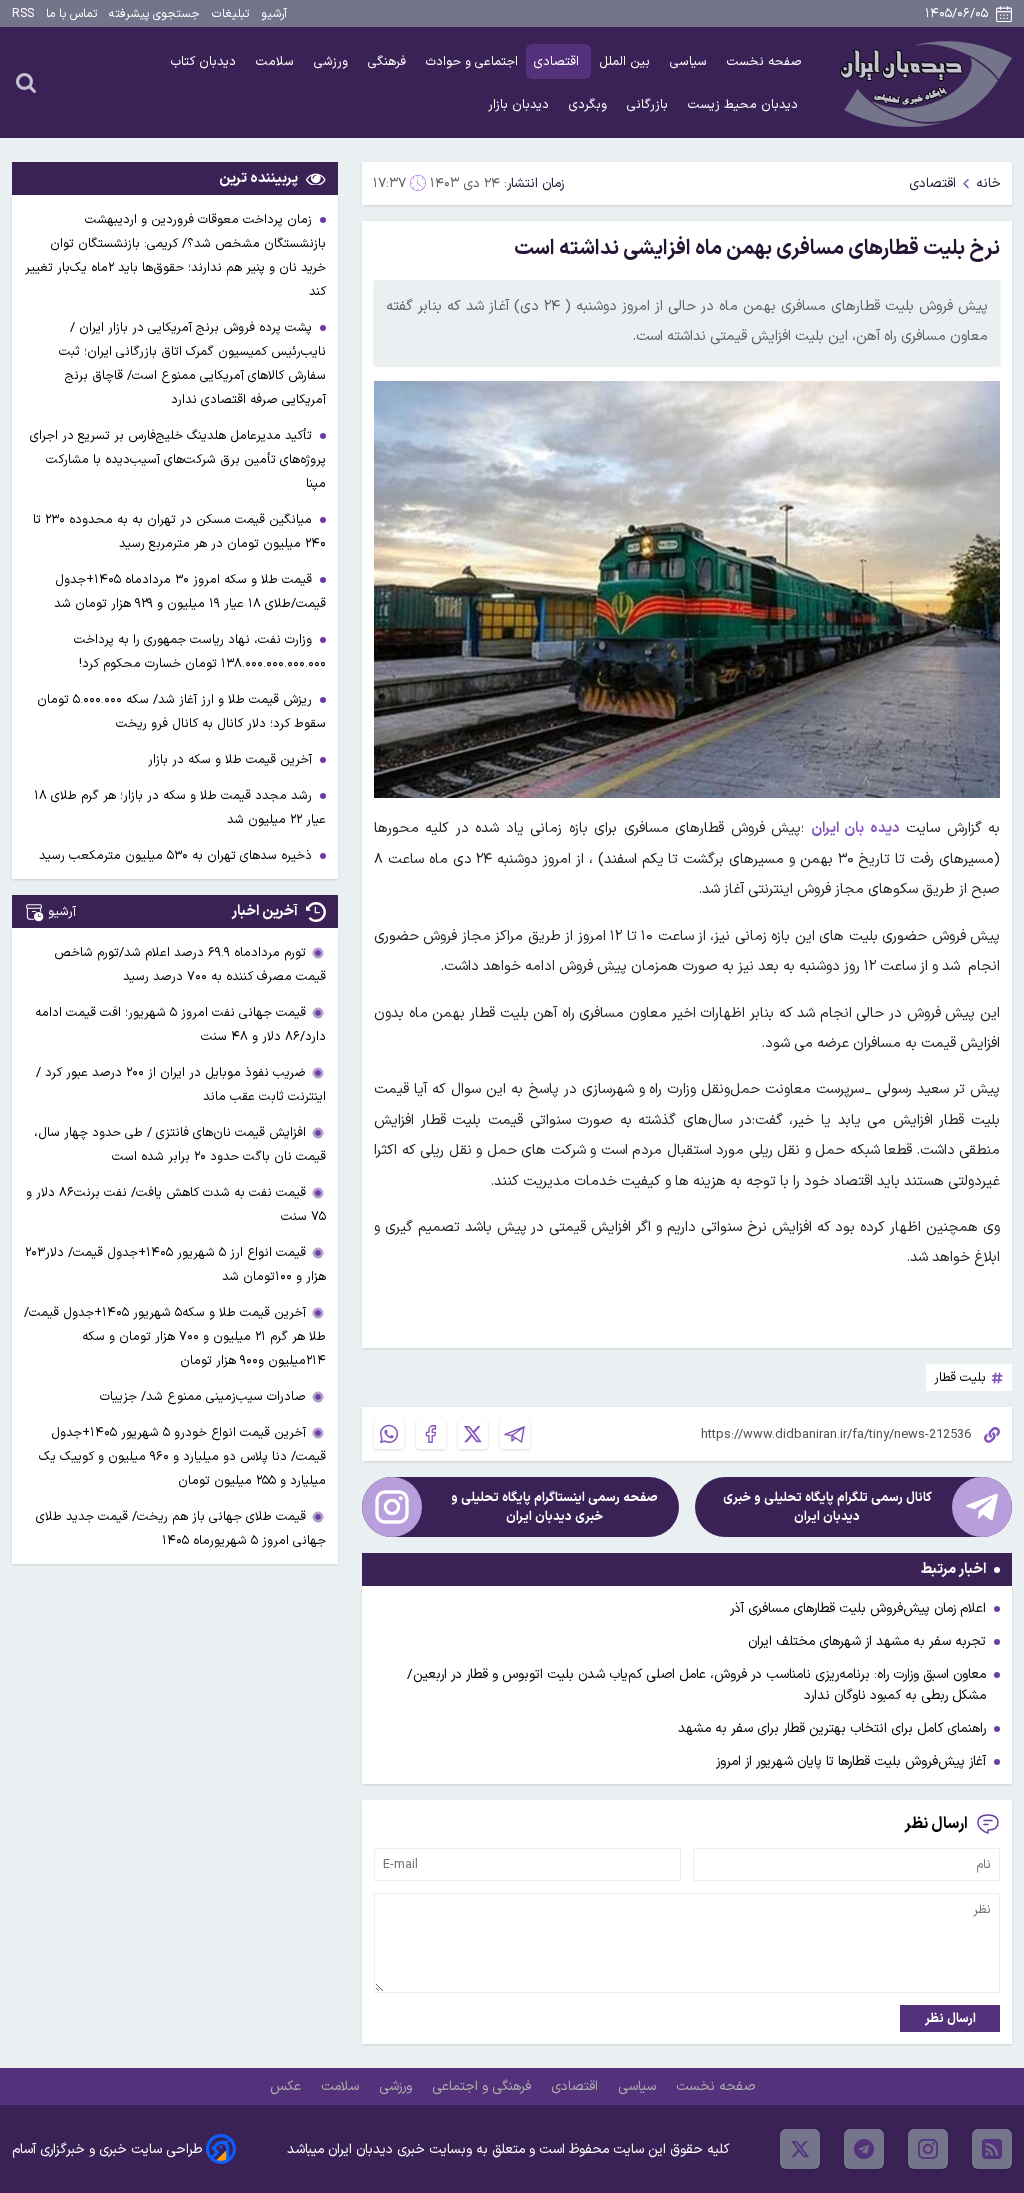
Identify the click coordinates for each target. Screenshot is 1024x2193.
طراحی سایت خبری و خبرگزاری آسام (107, 2149)
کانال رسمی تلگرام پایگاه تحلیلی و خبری (827, 1507)
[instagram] (928, 2149)
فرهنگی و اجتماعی (483, 2086)
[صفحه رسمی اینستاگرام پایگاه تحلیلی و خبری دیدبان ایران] (392, 1507)
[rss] (992, 2149)
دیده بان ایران (855, 828)
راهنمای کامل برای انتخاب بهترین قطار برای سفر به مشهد (832, 1728)
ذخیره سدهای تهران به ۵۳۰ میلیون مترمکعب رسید (177, 855)
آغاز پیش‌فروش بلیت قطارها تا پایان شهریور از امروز (851, 1761)
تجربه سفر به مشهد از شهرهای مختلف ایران (867, 1641)
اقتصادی (558, 61)
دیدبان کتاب (205, 61)
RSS (23, 14)
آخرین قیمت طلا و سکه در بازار (232, 759)
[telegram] (864, 2149)
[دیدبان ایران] (923, 82)
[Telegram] (515, 1434)
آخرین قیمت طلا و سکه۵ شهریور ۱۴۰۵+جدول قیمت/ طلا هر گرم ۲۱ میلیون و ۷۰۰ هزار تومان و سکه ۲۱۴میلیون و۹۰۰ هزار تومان (175, 1336)
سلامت (277, 61)
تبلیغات (230, 14)
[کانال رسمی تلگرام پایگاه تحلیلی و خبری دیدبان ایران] (982, 1507)
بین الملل (626, 61)
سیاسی (690, 61)
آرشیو (274, 14)
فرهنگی (389, 61)
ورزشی (333, 61)
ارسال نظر (950, 2018)
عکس (287, 2086)
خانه (988, 183)
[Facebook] (431, 1434)
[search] (26, 82)
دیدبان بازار (520, 104)
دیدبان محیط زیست (745, 104)
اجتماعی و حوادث (472, 61)
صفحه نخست (764, 61)
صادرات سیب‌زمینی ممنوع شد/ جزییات (203, 1396)
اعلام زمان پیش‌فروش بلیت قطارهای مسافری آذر (858, 1608)
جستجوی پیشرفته (154, 14)
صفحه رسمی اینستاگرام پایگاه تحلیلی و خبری (554, 1507)
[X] (473, 1434)
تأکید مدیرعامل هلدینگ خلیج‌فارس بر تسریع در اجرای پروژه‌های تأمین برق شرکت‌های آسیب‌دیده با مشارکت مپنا (178, 459)
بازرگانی (649, 104)
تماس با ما (71, 14)
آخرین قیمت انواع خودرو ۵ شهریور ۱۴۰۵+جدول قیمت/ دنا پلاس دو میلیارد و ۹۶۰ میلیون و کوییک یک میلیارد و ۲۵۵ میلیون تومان (182, 1456)
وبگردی (590, 104)
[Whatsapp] (389, 1434)
